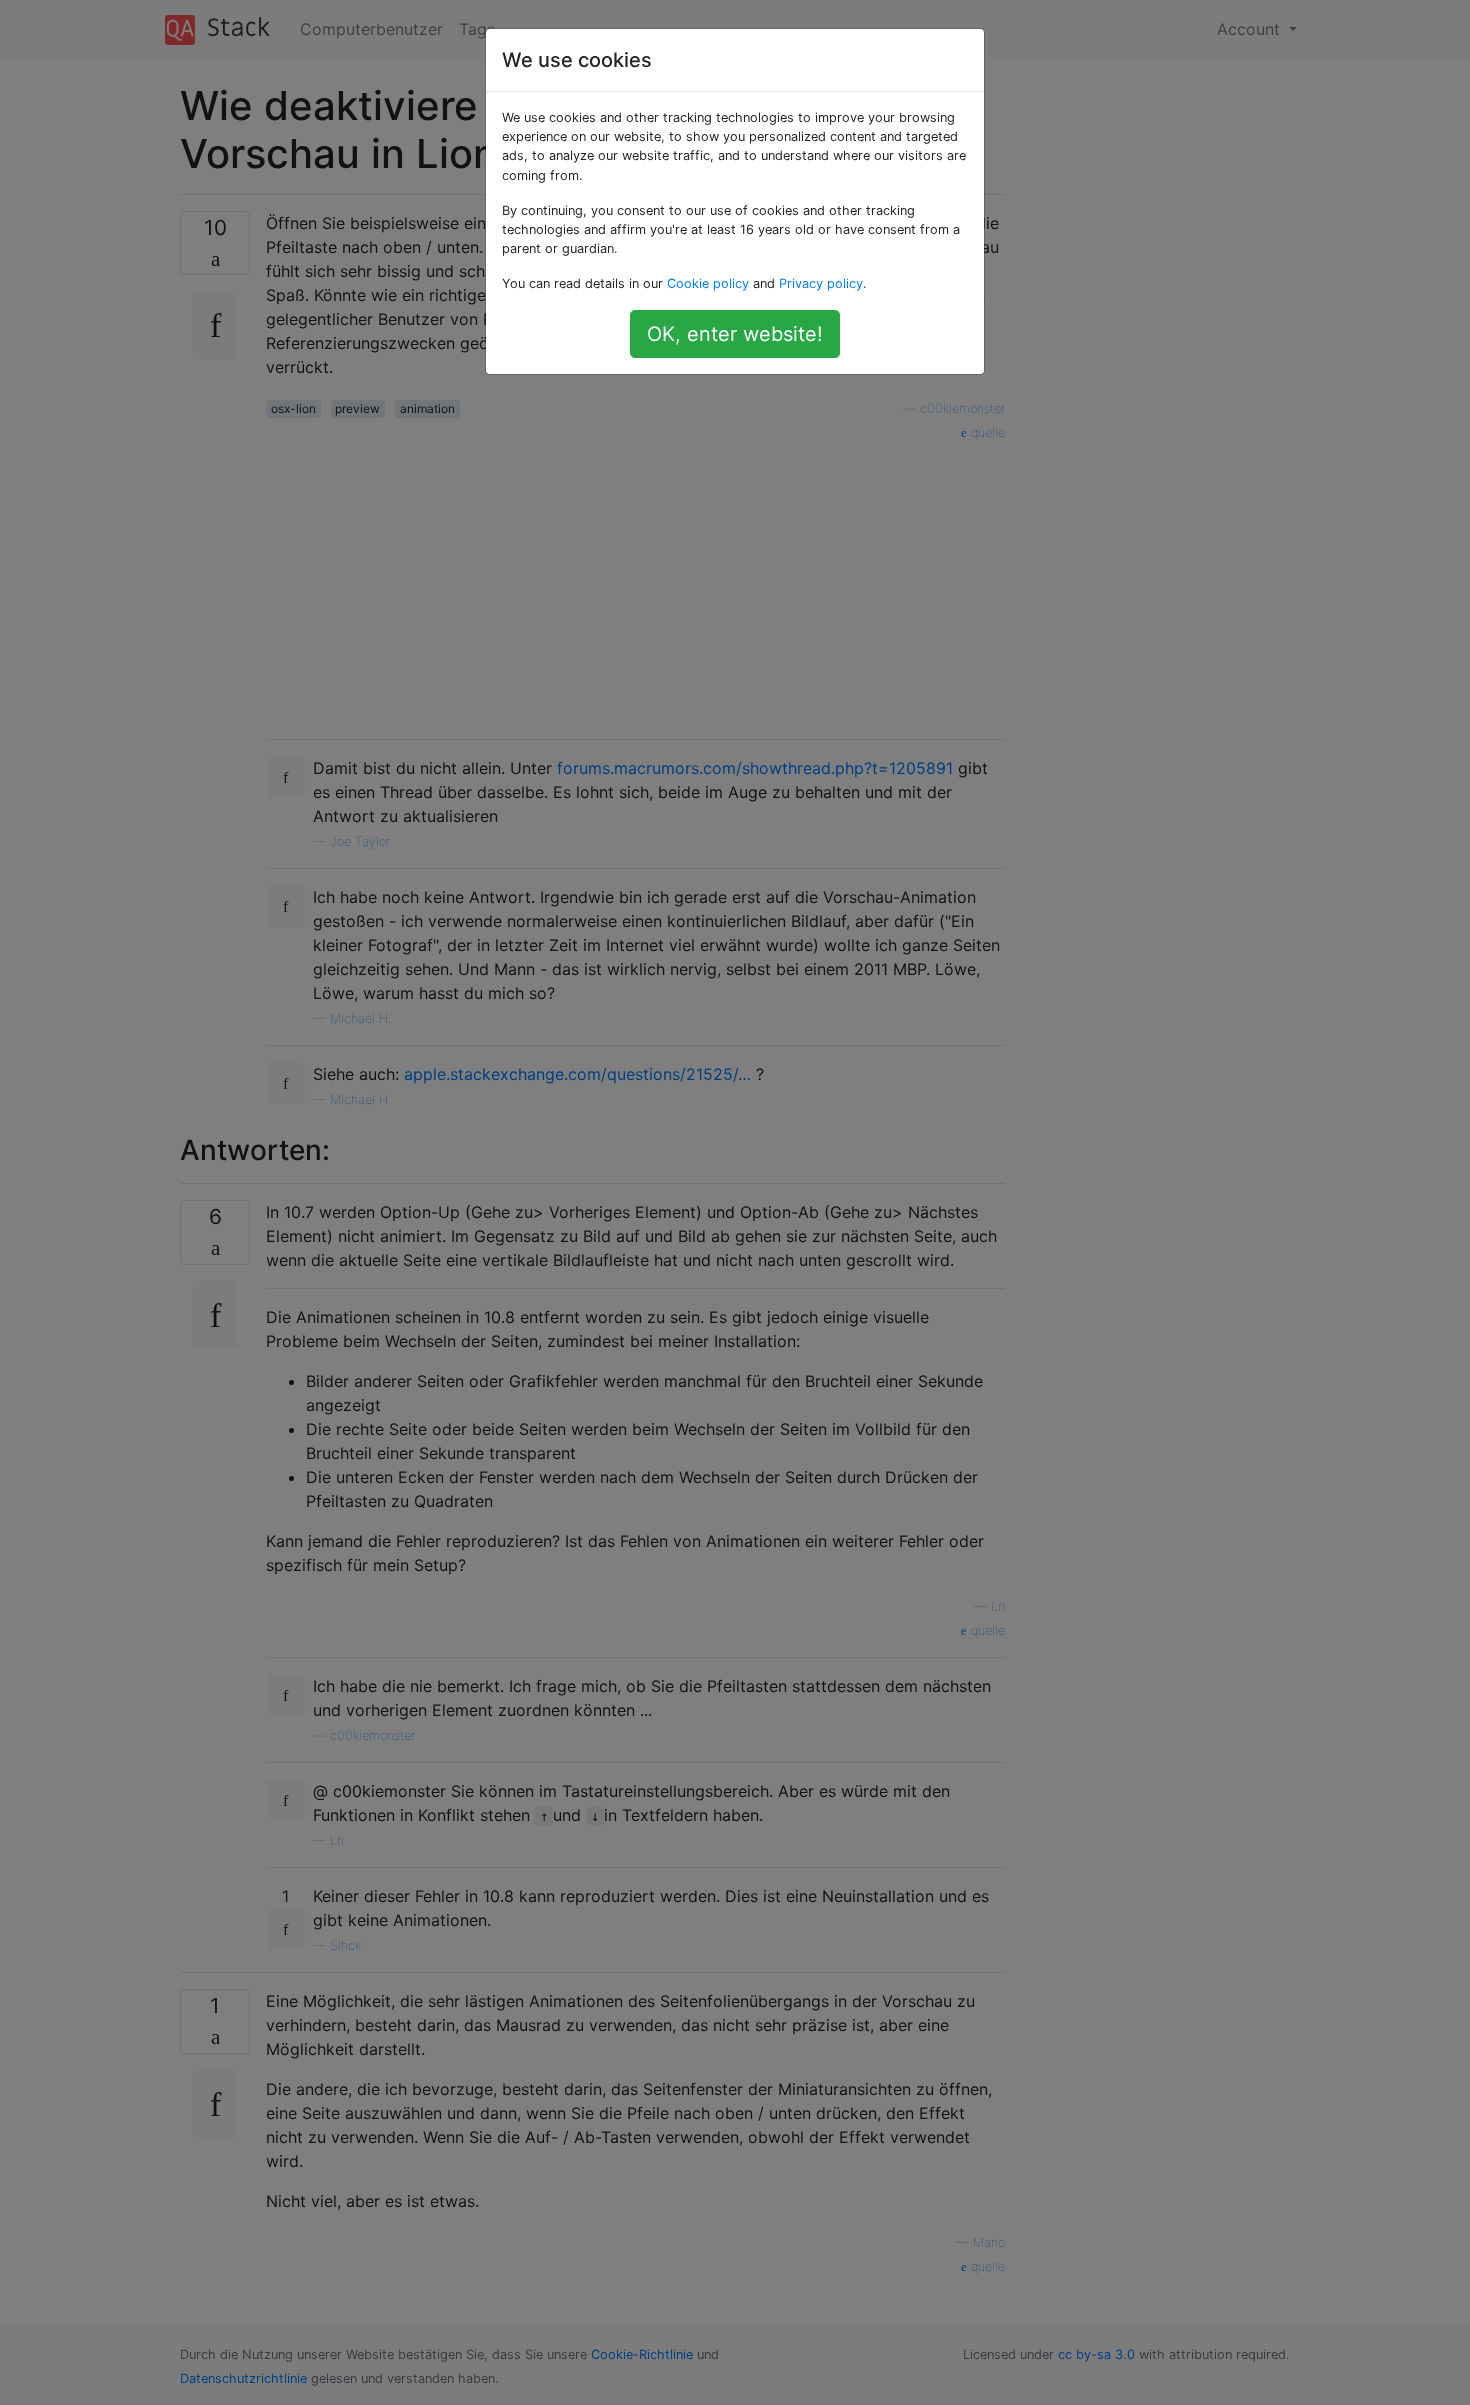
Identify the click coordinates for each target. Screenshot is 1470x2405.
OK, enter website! (735, 334)
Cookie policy (708, 283)
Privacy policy (821, 283)
